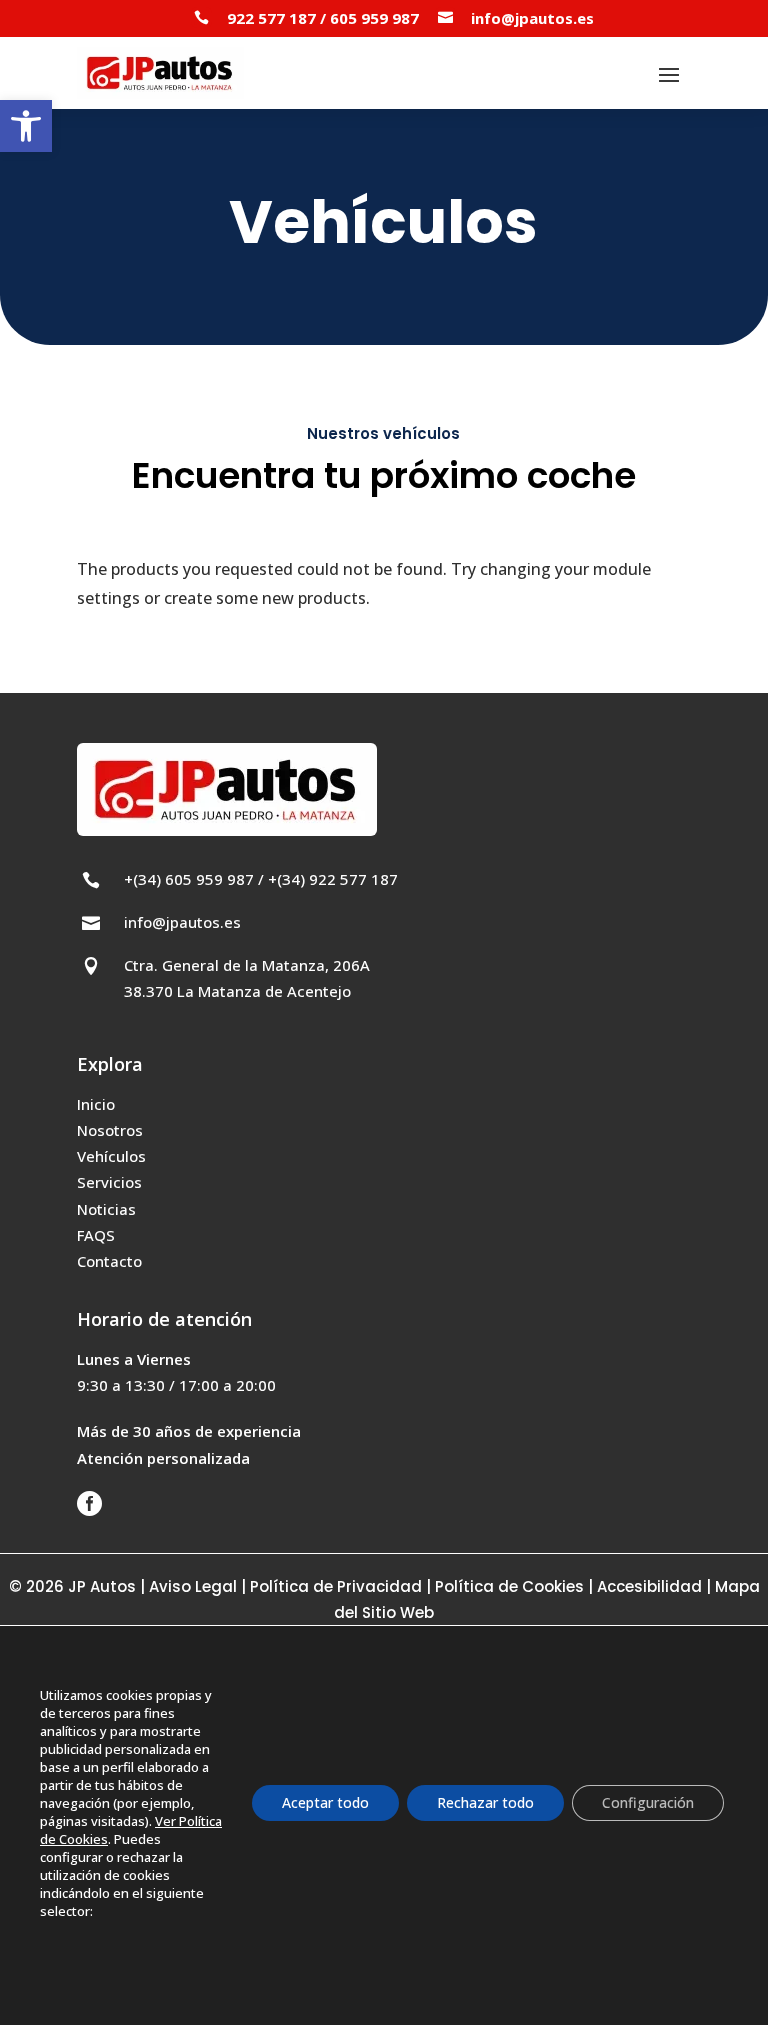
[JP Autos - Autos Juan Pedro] (160, 73)
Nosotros (110, 1130)
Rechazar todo (485, 1802)
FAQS (96, 1235)
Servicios (109, 1182)
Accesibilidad (649, 1586)
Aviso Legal (193, 1586)
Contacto (109, 1261)
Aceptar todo (325, 1802)
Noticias (106, 1209)
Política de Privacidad (336, 1586)
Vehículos (111, 1156)
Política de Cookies (511, 1586)
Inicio (96, 1104)
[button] (26, 126)
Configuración (648, 1802)
